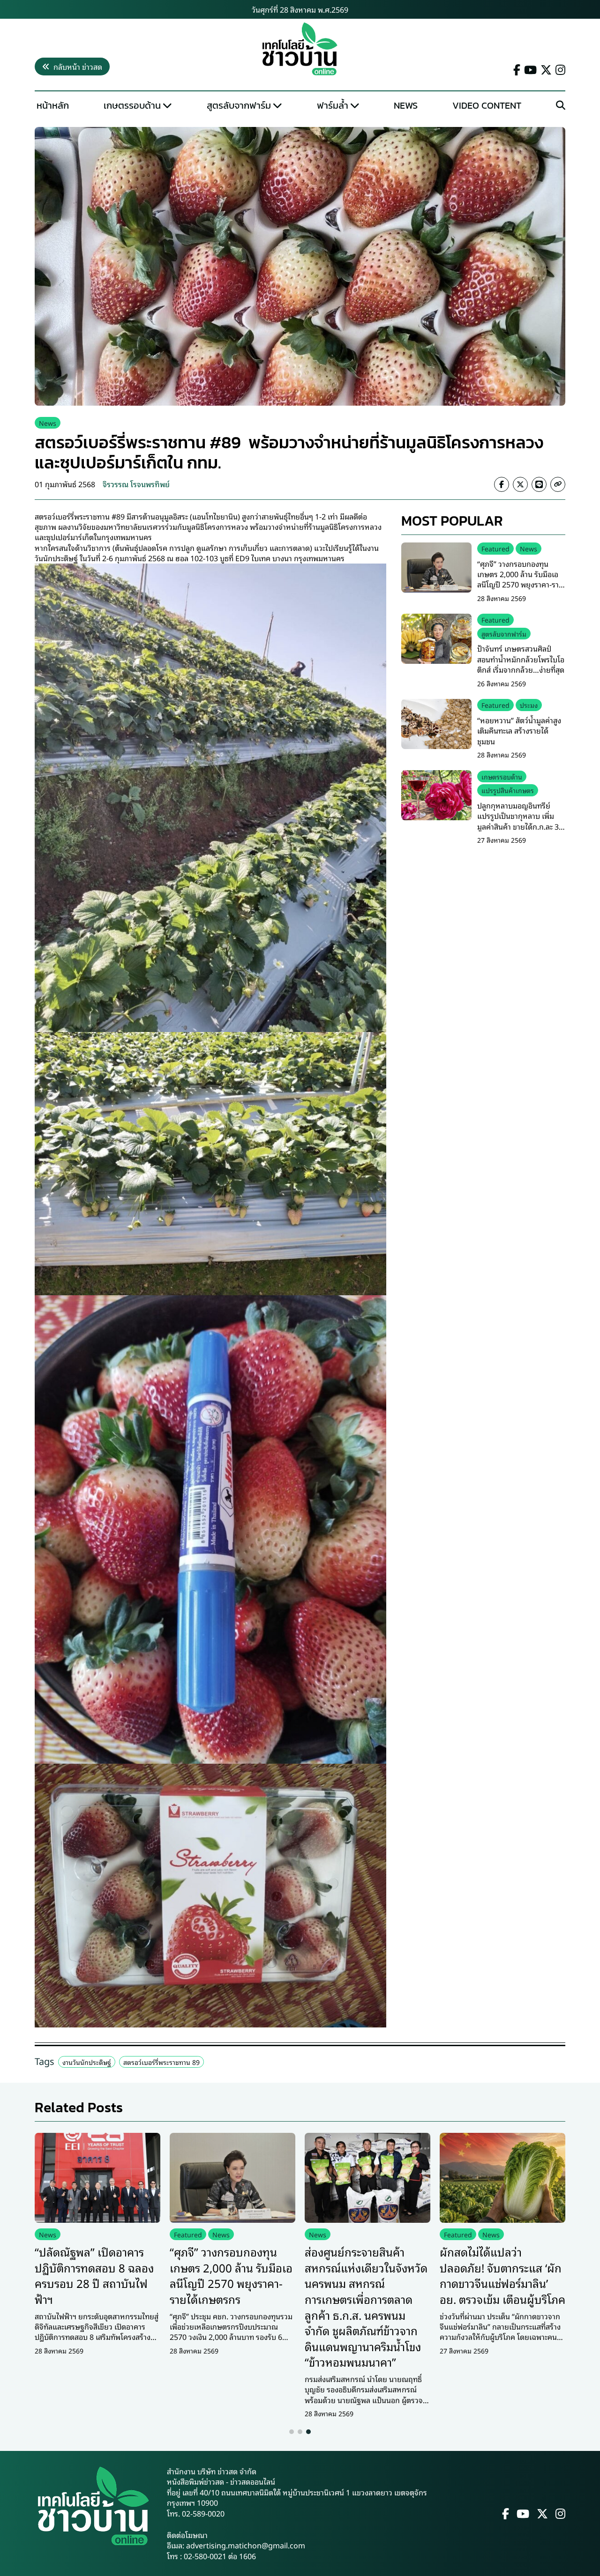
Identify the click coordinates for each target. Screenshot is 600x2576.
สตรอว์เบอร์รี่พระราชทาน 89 (161, 2062)
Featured (495, 548)
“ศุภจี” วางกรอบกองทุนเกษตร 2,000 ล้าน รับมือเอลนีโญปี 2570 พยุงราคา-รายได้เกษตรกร (520, 579)
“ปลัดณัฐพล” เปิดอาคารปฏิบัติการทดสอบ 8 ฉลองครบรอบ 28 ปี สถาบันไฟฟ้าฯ (94, 2275)
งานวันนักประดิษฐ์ (87, 2062)
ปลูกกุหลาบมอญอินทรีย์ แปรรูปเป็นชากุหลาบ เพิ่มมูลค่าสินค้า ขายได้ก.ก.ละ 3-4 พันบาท (521, 820)
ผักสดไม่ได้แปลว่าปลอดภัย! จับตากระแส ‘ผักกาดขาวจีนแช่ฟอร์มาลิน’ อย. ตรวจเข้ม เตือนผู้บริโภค (502, 2275)
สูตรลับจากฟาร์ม (239, 105)
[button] (292, 2432)
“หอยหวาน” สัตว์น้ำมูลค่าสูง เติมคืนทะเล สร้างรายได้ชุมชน (519, 731)
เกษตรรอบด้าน (132, 105)
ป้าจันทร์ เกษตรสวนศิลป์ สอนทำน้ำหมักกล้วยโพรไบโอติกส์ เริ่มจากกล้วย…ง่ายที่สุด (521, 659)
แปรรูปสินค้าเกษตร (508, 790)
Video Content (487, 105)
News (406, 105)
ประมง (529, 705)
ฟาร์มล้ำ (333, 105)
